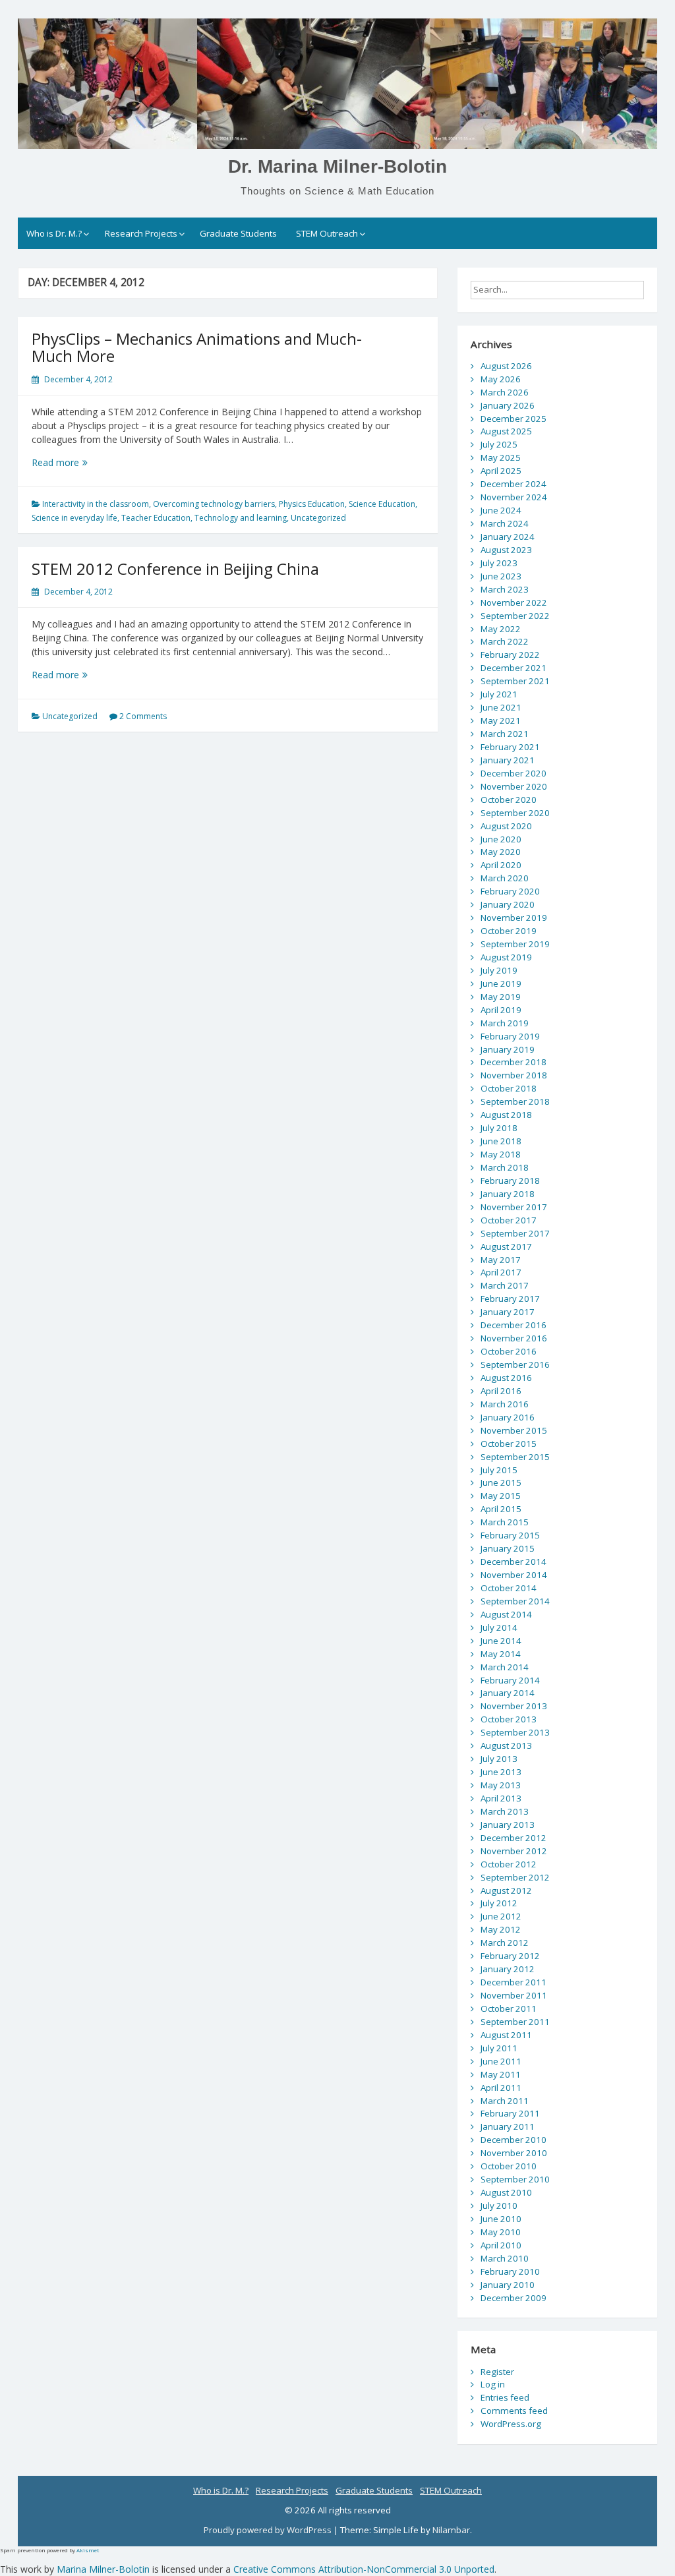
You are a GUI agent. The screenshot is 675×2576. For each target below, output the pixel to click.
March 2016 (505, 1404)
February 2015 (510, 1535)
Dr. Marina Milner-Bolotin (337, 166)
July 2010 (499, 2206)
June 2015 (501, 1482)
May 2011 (501, 2074)
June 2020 (501, 839)
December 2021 (514, 668)
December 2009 (514, 2298)
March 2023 (505, 589)
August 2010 (506, 2192)
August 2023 (506, 550)
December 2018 (514, 1062)
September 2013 (515, 1732)
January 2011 (508, 2126)
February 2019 (510, 1036)
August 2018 (506, 1115)
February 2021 (510, 747)
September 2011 (515, 2022)
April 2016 (501, 1391)
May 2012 (501, 1929)
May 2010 (501, 2232)
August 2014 (506, 1614)
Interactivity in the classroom (96, 504)
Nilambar (451, 2530)
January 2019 (508, 1049)
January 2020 (508, 904)
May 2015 (501, 1496)
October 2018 (509, 1088)
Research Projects (141, 233)
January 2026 (508, 405)
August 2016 (506, 1378)
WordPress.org (511, 2424)
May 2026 (501, 379)
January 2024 (508, 537)
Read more (79, 462)
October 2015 (509, 1444)
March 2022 (505, 641)
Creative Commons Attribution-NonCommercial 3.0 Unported (364, 2569)
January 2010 (508, 2285)
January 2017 (508, 1312)
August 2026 (506, 366)
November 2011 (514, 1995)
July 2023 (499, 563)
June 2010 (501, 2219)
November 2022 (514, 602)
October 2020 (509, 800)
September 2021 (515, 681)
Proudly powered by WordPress (269, 2530)
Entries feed (505, 2397)
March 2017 (505, 1285)
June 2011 (501, 2061)
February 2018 (510, 1181)
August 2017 (506, 1246)
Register (497, 2372)
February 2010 (510, 2271)
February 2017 (510, 1299)
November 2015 (514, 1430)
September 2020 (515, 813)
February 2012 (510, 1956)
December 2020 (514, 773)
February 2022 (510, 655)
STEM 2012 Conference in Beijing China (175, 569)
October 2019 (509, 931)
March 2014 (505, 1667)
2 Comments (143, 716)
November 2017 (514, 1207)
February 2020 (510, 891)
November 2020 (514, 786)
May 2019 (501, 997)
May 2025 (501, 457)
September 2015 (515, 1457)
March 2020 (505, 878)
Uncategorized (318, 518)
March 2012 (505, 1943)
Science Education (382, 504)
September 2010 (515, 2179)
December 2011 (514, 1982)
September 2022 (515, 616)
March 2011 (505, 2101)
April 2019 (501, 1010)
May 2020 (501, 852)
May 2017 (501, 1260)
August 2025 (506, 431)
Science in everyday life (74, 518)
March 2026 (505, 392)
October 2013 (509, 1719)
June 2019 (501, 983)
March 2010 (505, 2258)
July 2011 (499, 2048)
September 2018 (515, 1101)
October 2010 (509, 2166)
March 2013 (505, 1811)
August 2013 (506, 1745)
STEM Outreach (327, 233)
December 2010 (514, 2140)
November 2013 (514, 1706)
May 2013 (501, 1785)
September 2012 (515, 1877)
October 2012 (509, 1864)
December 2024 (514, 484)
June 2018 (501, 1141)
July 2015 (499, 1470)
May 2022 (501, 629)
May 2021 (501, 720)
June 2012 (501, 1916)
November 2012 (514, 1851)
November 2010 (514, 2153)
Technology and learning (241, 518)
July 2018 (499, 1128)
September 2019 (515, 944)
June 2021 (501, 707)
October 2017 (509, 1220)
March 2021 (505, 734)
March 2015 (505, 1522)
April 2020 (501, 865)
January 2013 (508, 1825)
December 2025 (514, 419)
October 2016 (509, 1351)
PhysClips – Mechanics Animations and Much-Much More (197, 347)
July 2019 (499, 970)
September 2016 (515, 1364)
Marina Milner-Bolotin (103, 2569)
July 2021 (499, 694)
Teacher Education (156, 518)
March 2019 (505, 1023)
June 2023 (501, 576)
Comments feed (514, 2411)
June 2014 (501, 1641)
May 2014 (501, 1654)
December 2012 (514, 1838)
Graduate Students (238, 233)
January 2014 (508, 1693)
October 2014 (509, 1588)
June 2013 (501, 1772)
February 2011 (510, 2113)
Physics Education (312, 504)
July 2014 (499, 1627)
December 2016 (514, 1325)
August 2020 (506, 826)
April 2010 (501, 2245)
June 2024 (501, 510)
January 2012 (508, 1969)
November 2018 (514, 1075)
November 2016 (514, 1338)
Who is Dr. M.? (54, 233)
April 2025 (501, 471)
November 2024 (514, 497)
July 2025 (499, 444)
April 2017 (501, 1272)
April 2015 (501, 1509)
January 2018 (508, 1194)
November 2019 (514, 918)
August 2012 (506, 1890)
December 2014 (514, 1562)
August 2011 (506, 2035)
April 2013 (501, 1798)
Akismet (88, 2550)
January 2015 (508, 1548)
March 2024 (505, 523)
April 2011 (501, 2088)
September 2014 (515, 1601)
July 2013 (499, 1759)
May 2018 (501, 1154)
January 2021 (508, 760)
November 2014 (514, 1575)
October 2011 (509, 2008)
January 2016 (508, 1417)
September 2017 (515, 1233)
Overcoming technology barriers (214, 504)
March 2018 (505, 1167)
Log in (493, 2384)
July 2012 (499, 1903)
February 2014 (510, 1680)
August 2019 (506, 957)
